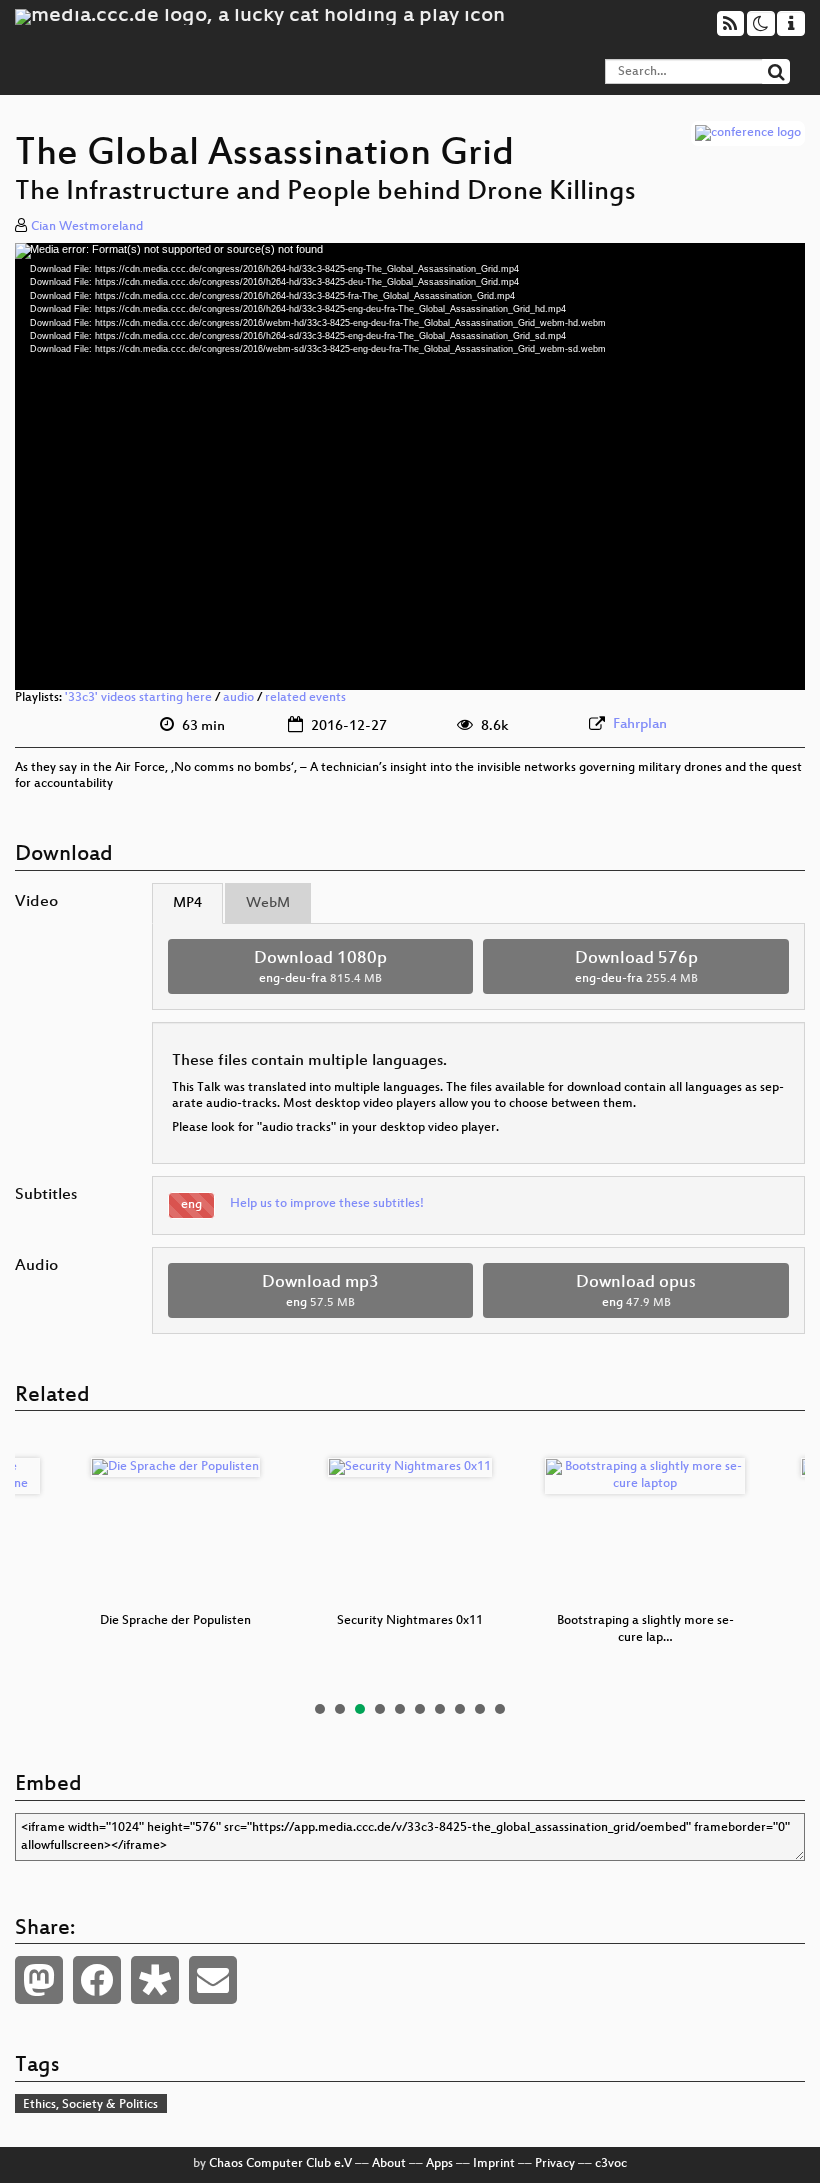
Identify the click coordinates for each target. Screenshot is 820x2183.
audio (238, 698)
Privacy (555, 2164)
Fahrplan (640, 724)
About (389, 2164)
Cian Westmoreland (87, 227)
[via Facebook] (97, 1980)
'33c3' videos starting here (138, 698)
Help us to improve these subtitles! (327, 1204)
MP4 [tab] (187, 903)
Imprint (494, 2164)
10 (500, 1709)
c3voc (611, 2164)
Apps (439, 2164)
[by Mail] (213, 1980)
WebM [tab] (268, 903)
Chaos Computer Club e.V (280, 2164)
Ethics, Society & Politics (90, 2105)
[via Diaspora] (155, 1980)
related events (305, 698)
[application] (410, 466)
